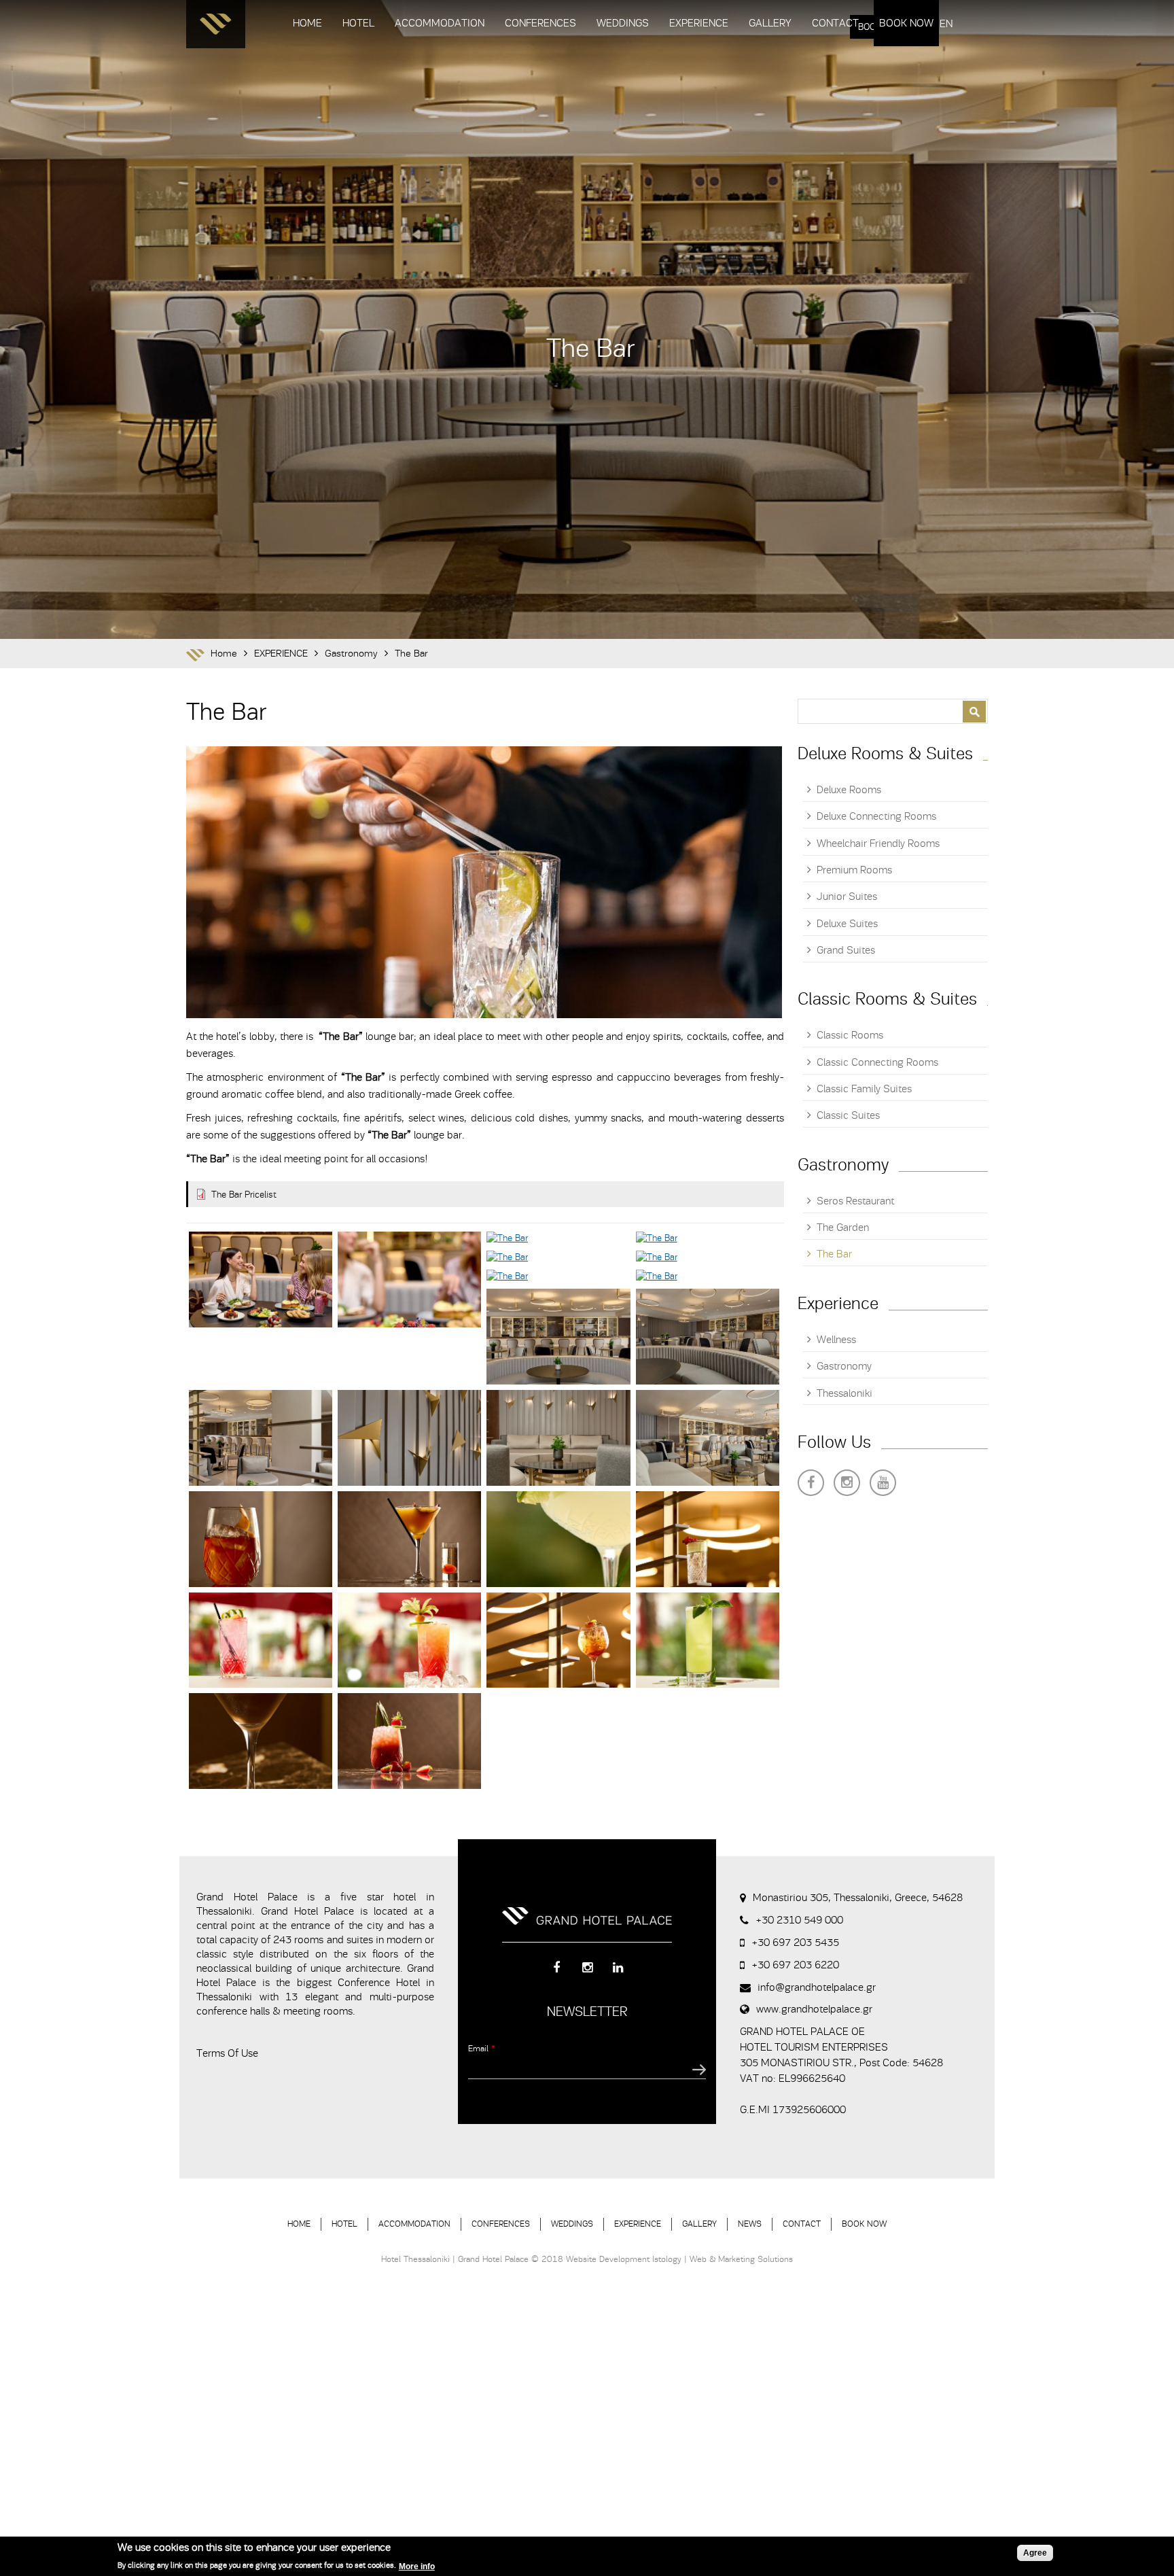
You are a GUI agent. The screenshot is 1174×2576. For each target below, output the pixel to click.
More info (417, 2566)
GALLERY (770, 23)
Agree (1035, 2553)
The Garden (843, 1228)
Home (224, 654)
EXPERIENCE (699, 23)
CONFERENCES (540, 23)
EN (946, 24)
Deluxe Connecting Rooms (876, 816)
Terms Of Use (227, 2053)
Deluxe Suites (847, 924)
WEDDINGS (623, 23)
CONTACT (835, 23)
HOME (307, 23)
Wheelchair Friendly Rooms (878, 843)
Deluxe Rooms (849, 790)
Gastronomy (351, 654)
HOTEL (358, 23)
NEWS (750, 2224)
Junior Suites (847, 897)
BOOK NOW (906, 23)
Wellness (836, 1340)
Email (482, 2048)
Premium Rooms (854, 870)
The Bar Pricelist (244, 1195)
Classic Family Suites (864, 1089)
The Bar (411, 654)
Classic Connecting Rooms (877, 1062)
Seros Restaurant (855, 1201)
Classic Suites (848, 1115)
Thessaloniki (844, 1393)
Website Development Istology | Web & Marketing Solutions (679, 2259)
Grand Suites (846, 950)
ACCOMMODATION (440, 23)
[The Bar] (261, 1280)
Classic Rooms (850, 1035)
